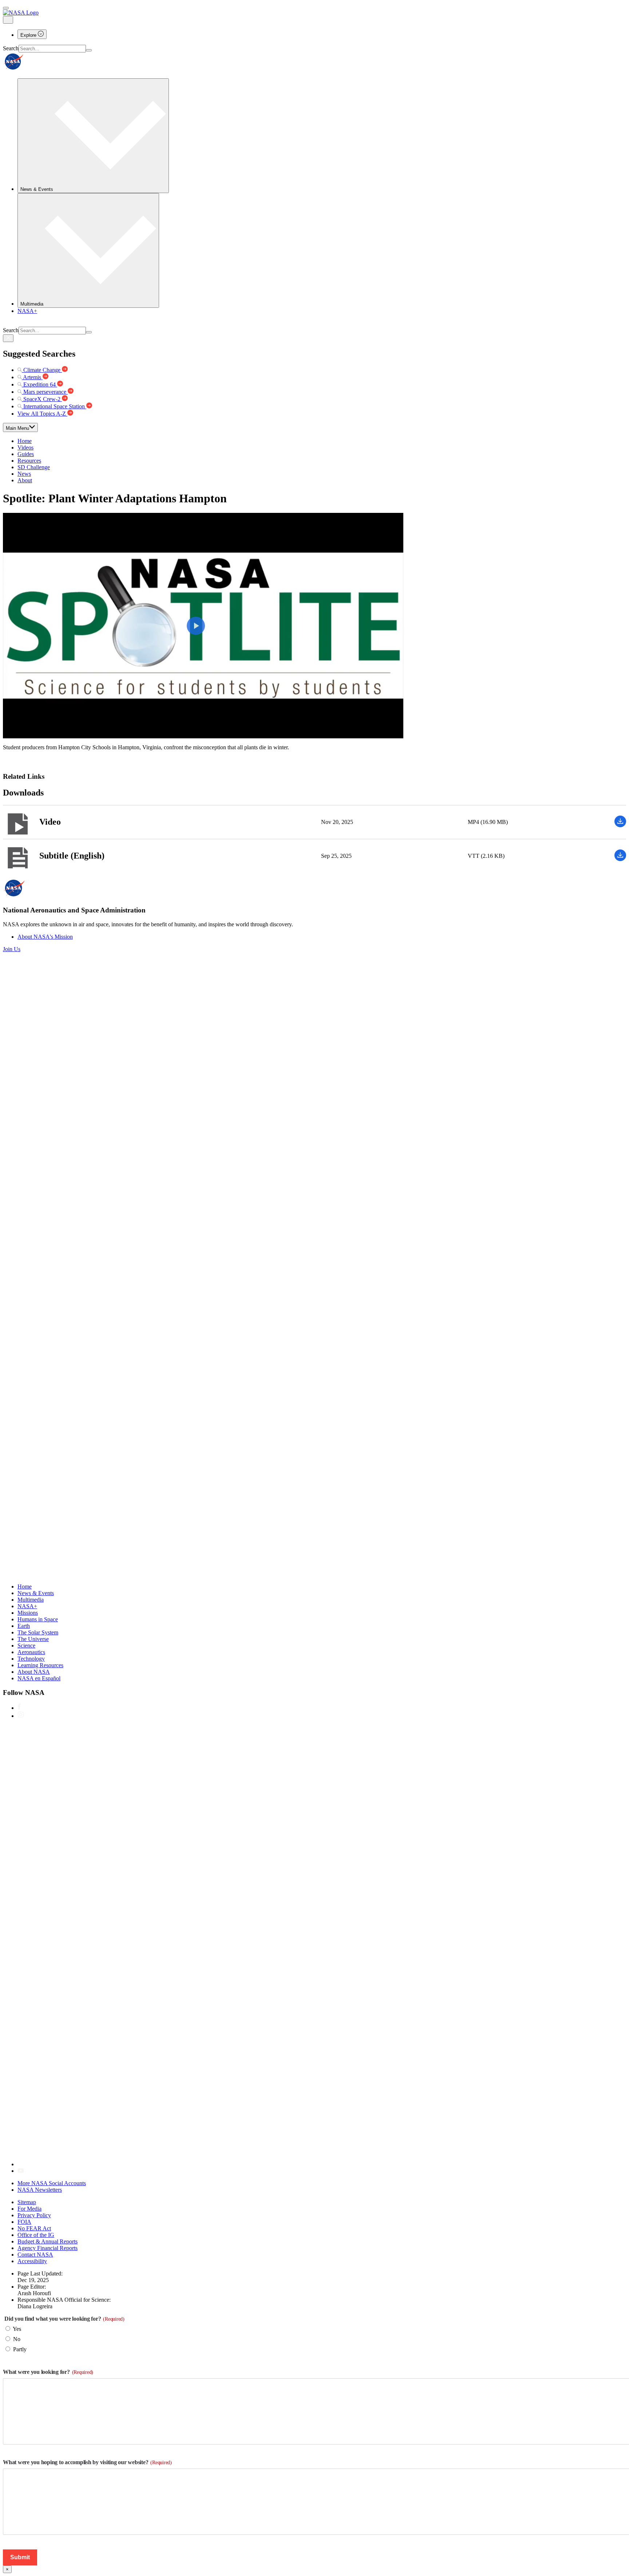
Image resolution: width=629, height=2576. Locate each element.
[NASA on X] (236, 2164)
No (17, 2339)
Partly (20, 2349)
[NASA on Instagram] (21, 1716)
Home (25, 441)
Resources (29, 461)
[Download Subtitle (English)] (620, 859)
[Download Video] (620, 825)
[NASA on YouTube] (21, 2171)
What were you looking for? (48, 2372)
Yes (17, 2329)
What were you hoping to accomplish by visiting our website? (87, 2462)
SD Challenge (34, 467)
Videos (25, 447)
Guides (26, 454)
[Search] (89, 50)
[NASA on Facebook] (19, 1708)
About (25, 480)
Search (11, 48)
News (24, 474)
